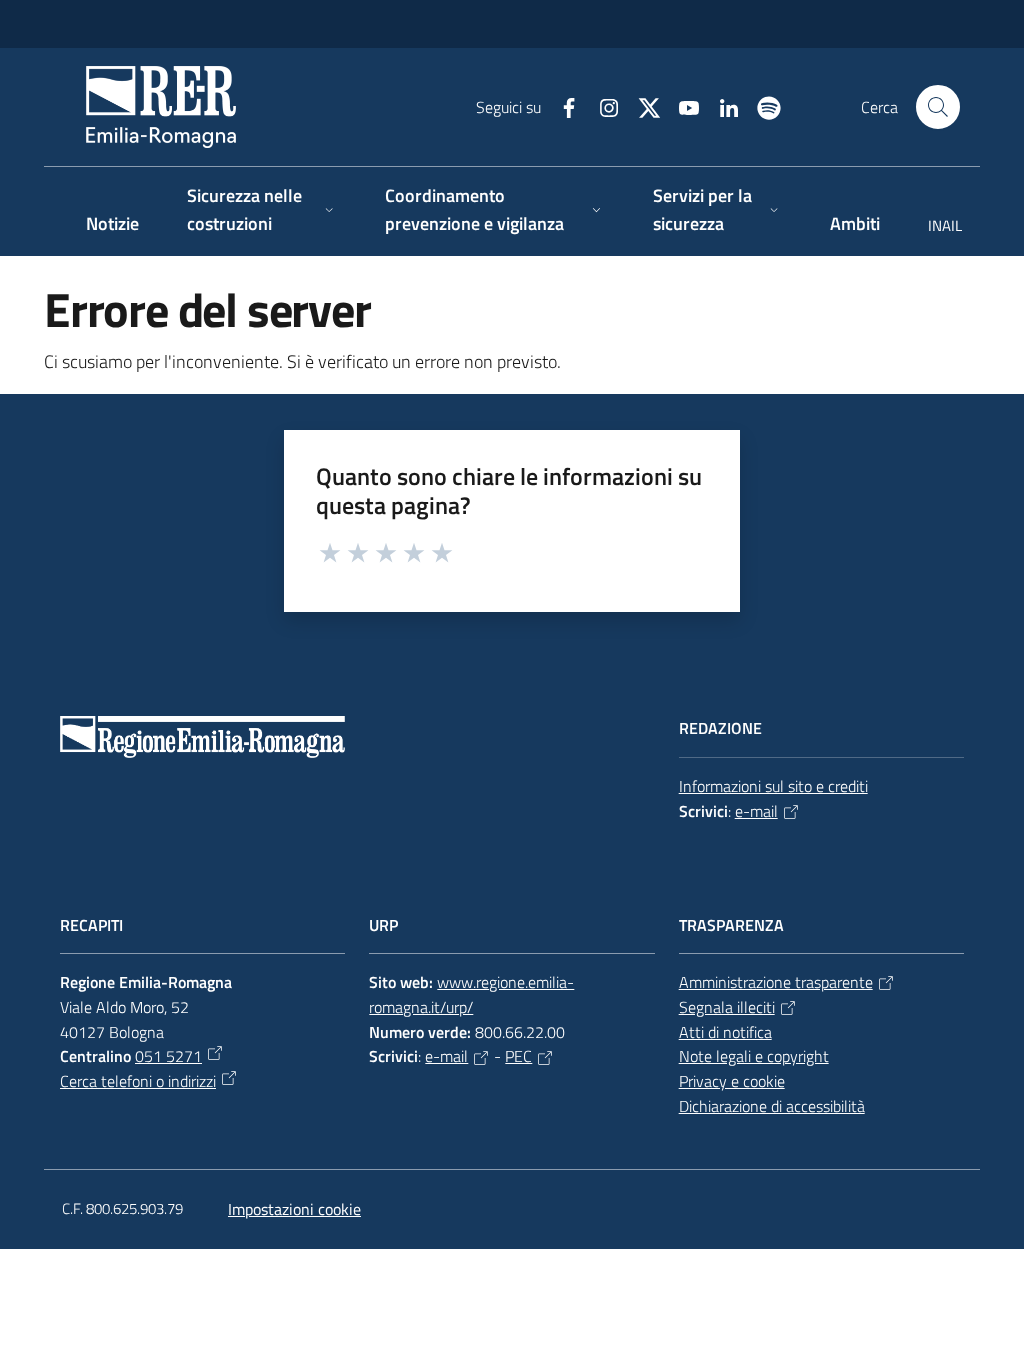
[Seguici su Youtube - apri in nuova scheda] (681, 106)
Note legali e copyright (754, 1056)
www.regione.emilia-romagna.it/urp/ (471, 994)
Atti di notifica (725, 1032)
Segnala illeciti (727, 1007)
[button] (938, 107)
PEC (518, 1056)
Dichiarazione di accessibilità (772, 1106)
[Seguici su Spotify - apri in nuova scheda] (761, 106)
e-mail (756, 811)
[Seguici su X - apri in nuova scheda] (641, 106)
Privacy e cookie (732, 1081)
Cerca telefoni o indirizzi (138, 1081)
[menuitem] (933, 227)
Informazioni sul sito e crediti (773, 786)
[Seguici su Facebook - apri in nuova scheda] (561, 106)
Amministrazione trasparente (776, 982)
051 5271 (168, 1056)
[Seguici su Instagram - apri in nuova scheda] (601, 106)
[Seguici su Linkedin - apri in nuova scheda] (721, 106)
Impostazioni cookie (294, 1209)
